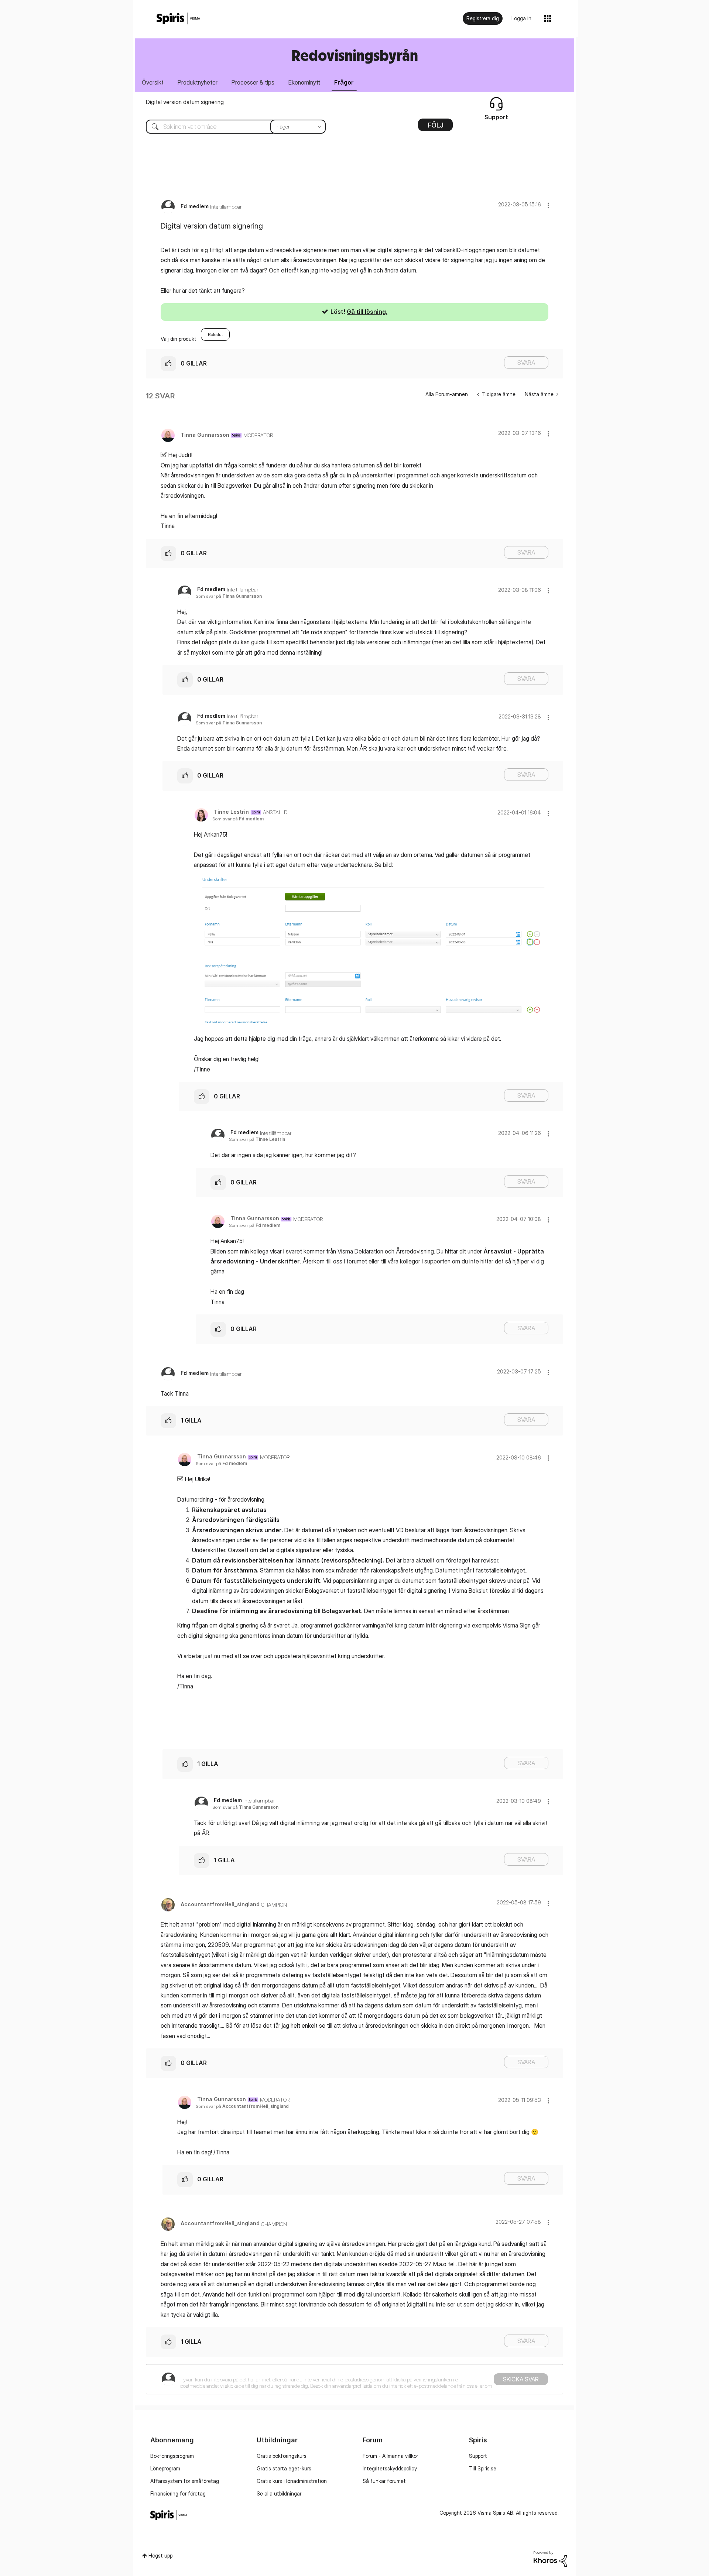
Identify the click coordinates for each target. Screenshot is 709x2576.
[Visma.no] (178, 19)
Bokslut (215, 334)
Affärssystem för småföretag (185, 2481)
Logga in (521, 18)
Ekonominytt (304, 82)
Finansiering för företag (178, 2493)
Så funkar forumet (384, 2481)
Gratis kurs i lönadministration (292, 2481)
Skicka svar (521, 2379)
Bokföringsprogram (172, 2456)
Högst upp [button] (160, 2556)
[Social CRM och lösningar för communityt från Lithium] (550, 2558)
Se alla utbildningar (279, 2493)
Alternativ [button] (435, 127)
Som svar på (229, 596)
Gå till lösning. (367, 312)
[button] (548, 205)
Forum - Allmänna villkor (390, 2456)
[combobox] (230, 127)
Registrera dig (483, 18)
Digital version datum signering (185, 102)
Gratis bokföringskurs (282, 2456)
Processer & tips (253, 82)
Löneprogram (165, 2468)
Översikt (153, 82)
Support (478, 2456)
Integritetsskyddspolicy (390, 2468)
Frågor (344, 82)
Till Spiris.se (483, 2468)
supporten (437, 1261)
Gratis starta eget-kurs (284, 2468)
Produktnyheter (198, 82)
